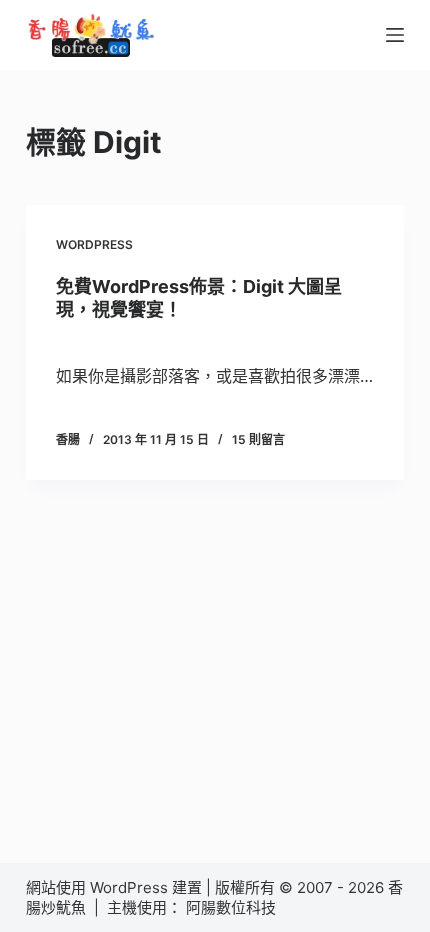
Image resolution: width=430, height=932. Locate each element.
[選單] (395, 35)
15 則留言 (258, 439)
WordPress (94, 244)
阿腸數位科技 (233, 907)
